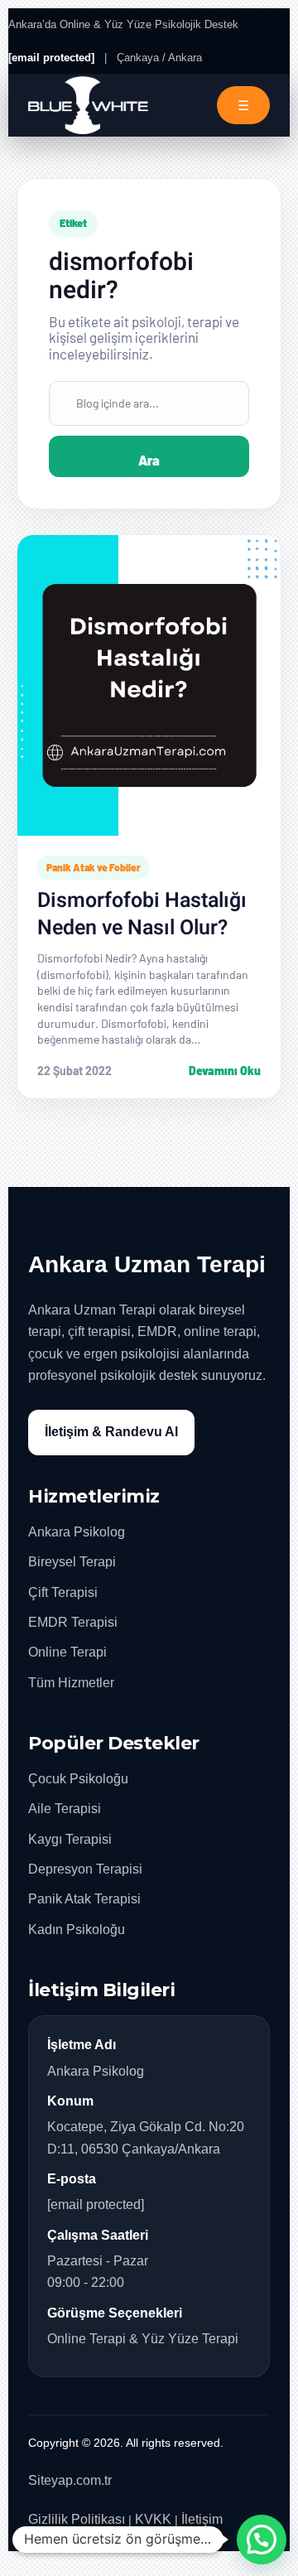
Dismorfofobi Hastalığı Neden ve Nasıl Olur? (142, 914)
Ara (149, 460)
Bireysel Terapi (72, 1562)
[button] (262, 2540)
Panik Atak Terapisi (84, 1899)
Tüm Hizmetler (71, 1683)
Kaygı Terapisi (70, 1839)
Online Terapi (67, 1652)
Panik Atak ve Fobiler (94, 867)
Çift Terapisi (63, 1592)
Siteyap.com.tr (70, 2480)
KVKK (153, 2519)
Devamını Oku (225, 1071)
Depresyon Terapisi (85, 1869)
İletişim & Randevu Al (111, 1432)
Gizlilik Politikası (77, 2519)
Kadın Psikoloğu (77, 1930)
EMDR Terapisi (73, 1622)
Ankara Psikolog (77, 1532)
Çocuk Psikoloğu (78, 1779)
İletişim (202, 2519)
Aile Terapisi (65, 1809)
